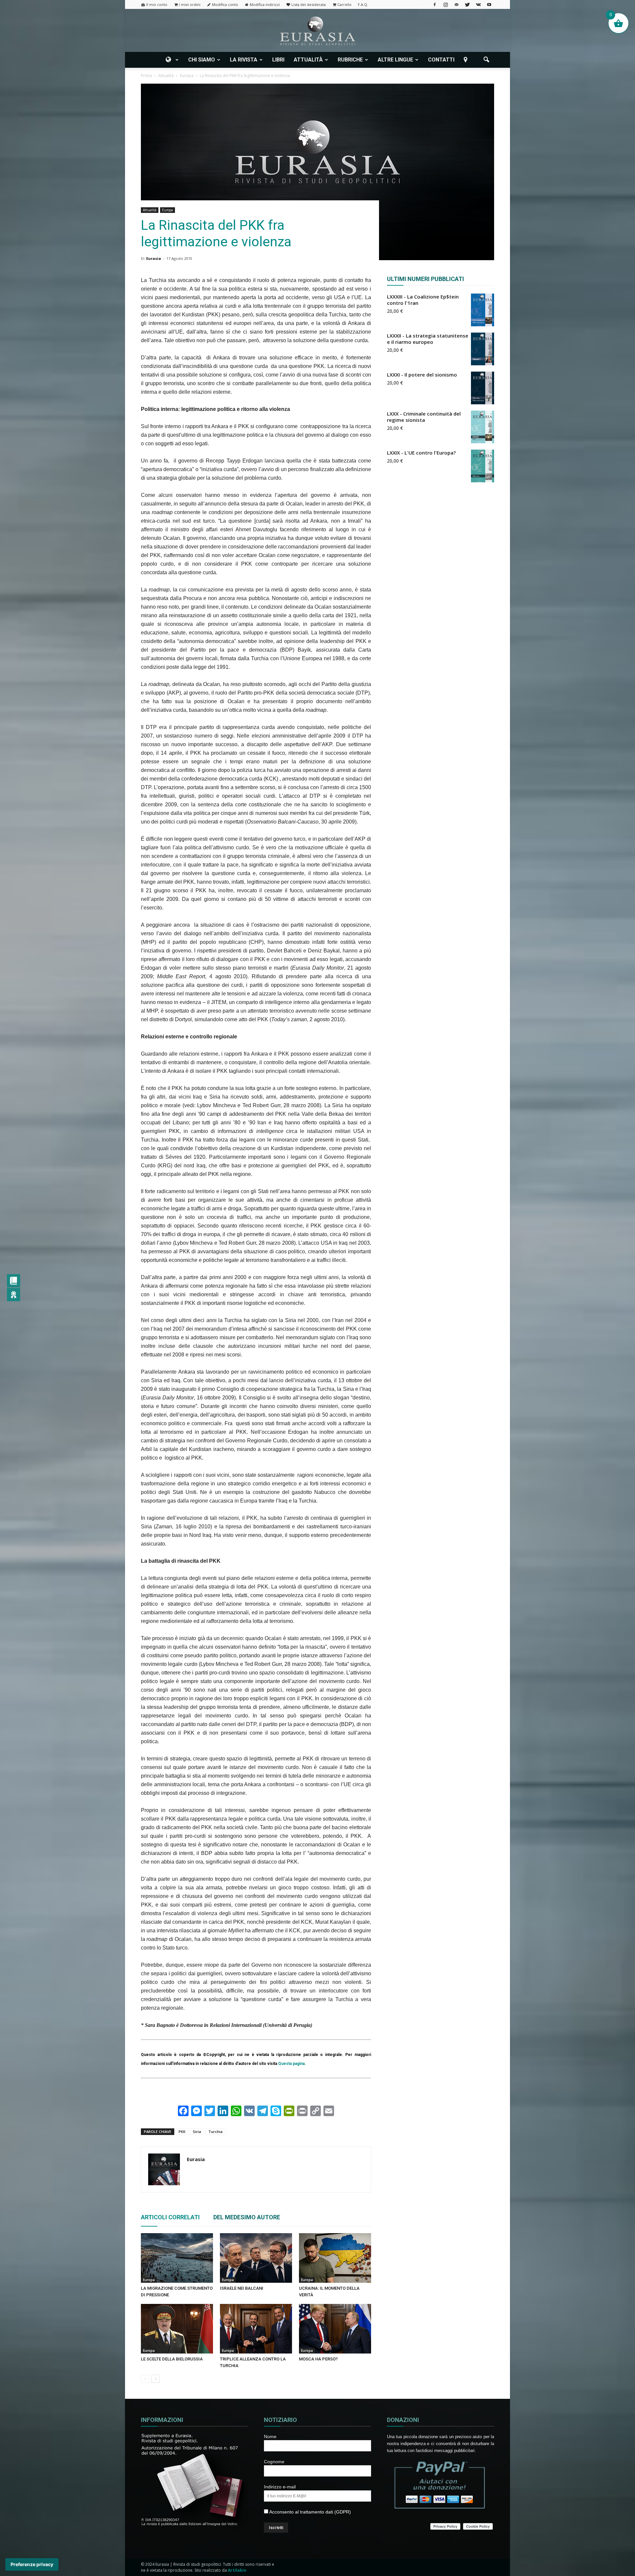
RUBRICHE (350, 60)
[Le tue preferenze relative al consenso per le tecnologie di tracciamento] (32, 2564)
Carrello (344, 4)
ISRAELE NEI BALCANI (242, 2288)
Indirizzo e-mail (280, 2487)
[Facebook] (435, 4)
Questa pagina (291, 2064)
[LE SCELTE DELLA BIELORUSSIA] (177, 2329)
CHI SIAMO (202, 60)
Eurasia (154, 258)
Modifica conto (225, 4)
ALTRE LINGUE (395, 60)
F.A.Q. (363, 4)
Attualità (150, 210)
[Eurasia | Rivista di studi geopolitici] (317, 31)
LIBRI (278, 60)
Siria (197, 2132)
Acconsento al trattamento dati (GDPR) (310, 2512)
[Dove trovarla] (467, 60)
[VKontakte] (478, 4)
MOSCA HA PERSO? (318, 2359)
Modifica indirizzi (265, 4)
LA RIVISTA (244, 60)
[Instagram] (445, 4)
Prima (146, 76)
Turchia (215, 2132)
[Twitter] (467, 4)
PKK (182, 2132)
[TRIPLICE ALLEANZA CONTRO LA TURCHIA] (256, 2329)
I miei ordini (190, 4)
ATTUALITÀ (308, 60)
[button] (486, 60)
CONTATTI (441, 60)
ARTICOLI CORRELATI (170, 2217)
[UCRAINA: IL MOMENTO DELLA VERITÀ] (335, 2258)
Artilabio (237, 2570)
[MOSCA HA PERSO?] (335, 2329)
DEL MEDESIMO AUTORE (247, 2217)
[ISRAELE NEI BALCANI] (256, 2258)
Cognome (274, 2462)
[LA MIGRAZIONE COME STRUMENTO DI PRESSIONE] (177, 2258)
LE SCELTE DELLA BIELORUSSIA (172, 2359)
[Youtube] (489, 4)
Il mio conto (157, 4)
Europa (168, 210)
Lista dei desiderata (309, 4)
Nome (270, 2436)
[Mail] (456, 4)
